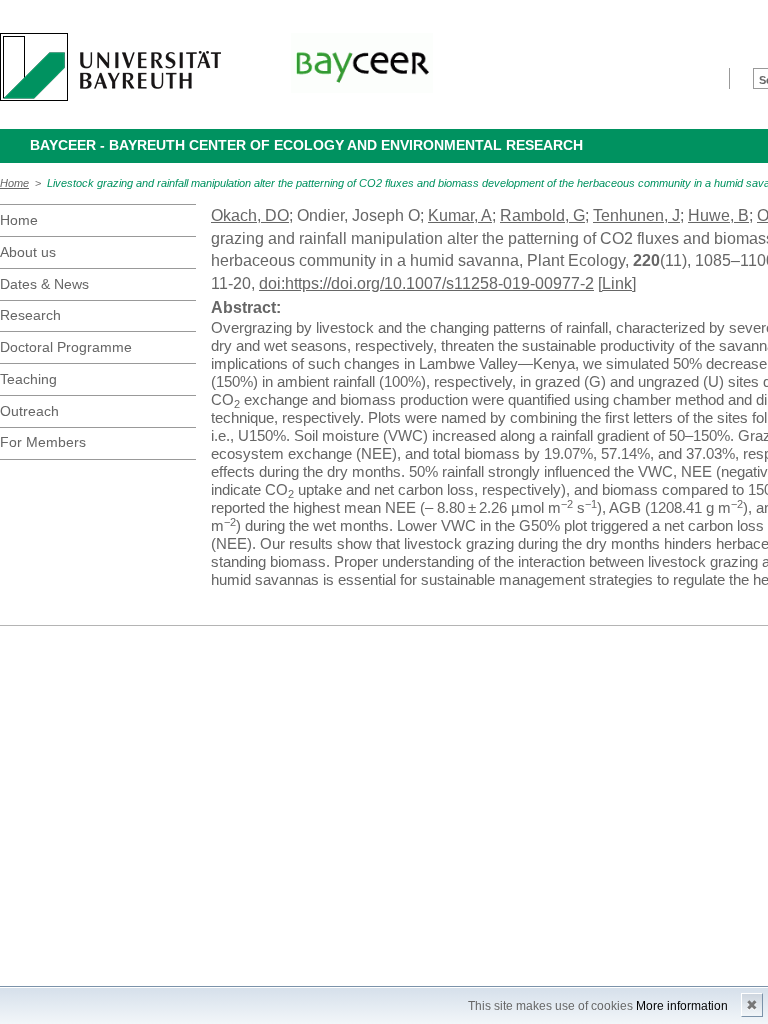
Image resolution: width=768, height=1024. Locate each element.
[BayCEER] (362, 63)
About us (28, 252)
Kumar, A (460, 215)
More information (682, 1006)
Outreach (29, 411)
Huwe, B (718, 215)
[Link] (617, 283)
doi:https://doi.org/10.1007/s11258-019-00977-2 (426, 283)
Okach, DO (250, 215)
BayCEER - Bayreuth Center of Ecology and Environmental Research (306, 145)
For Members (43, 442)
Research (30, 315)
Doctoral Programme (66, 347)
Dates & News (44, 284)
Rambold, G (542, 215)
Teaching (28, 379)
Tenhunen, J (636, 215)
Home (14, 183)
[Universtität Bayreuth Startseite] (110, 67)
